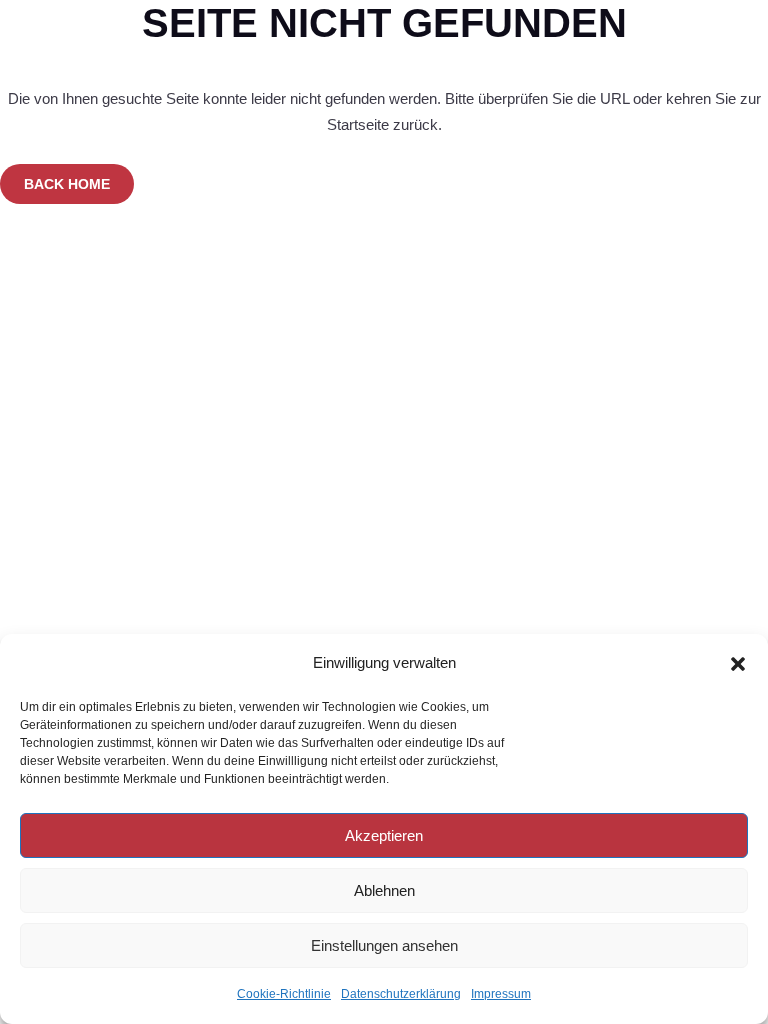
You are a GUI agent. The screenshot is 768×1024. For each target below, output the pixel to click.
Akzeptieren (384, 835)
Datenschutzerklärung (401, 994)
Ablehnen (384, 890)
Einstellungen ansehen (384, 945)
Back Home (67, 184)
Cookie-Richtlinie (284, 994)
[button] (738, 664)
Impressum (501, 994)
